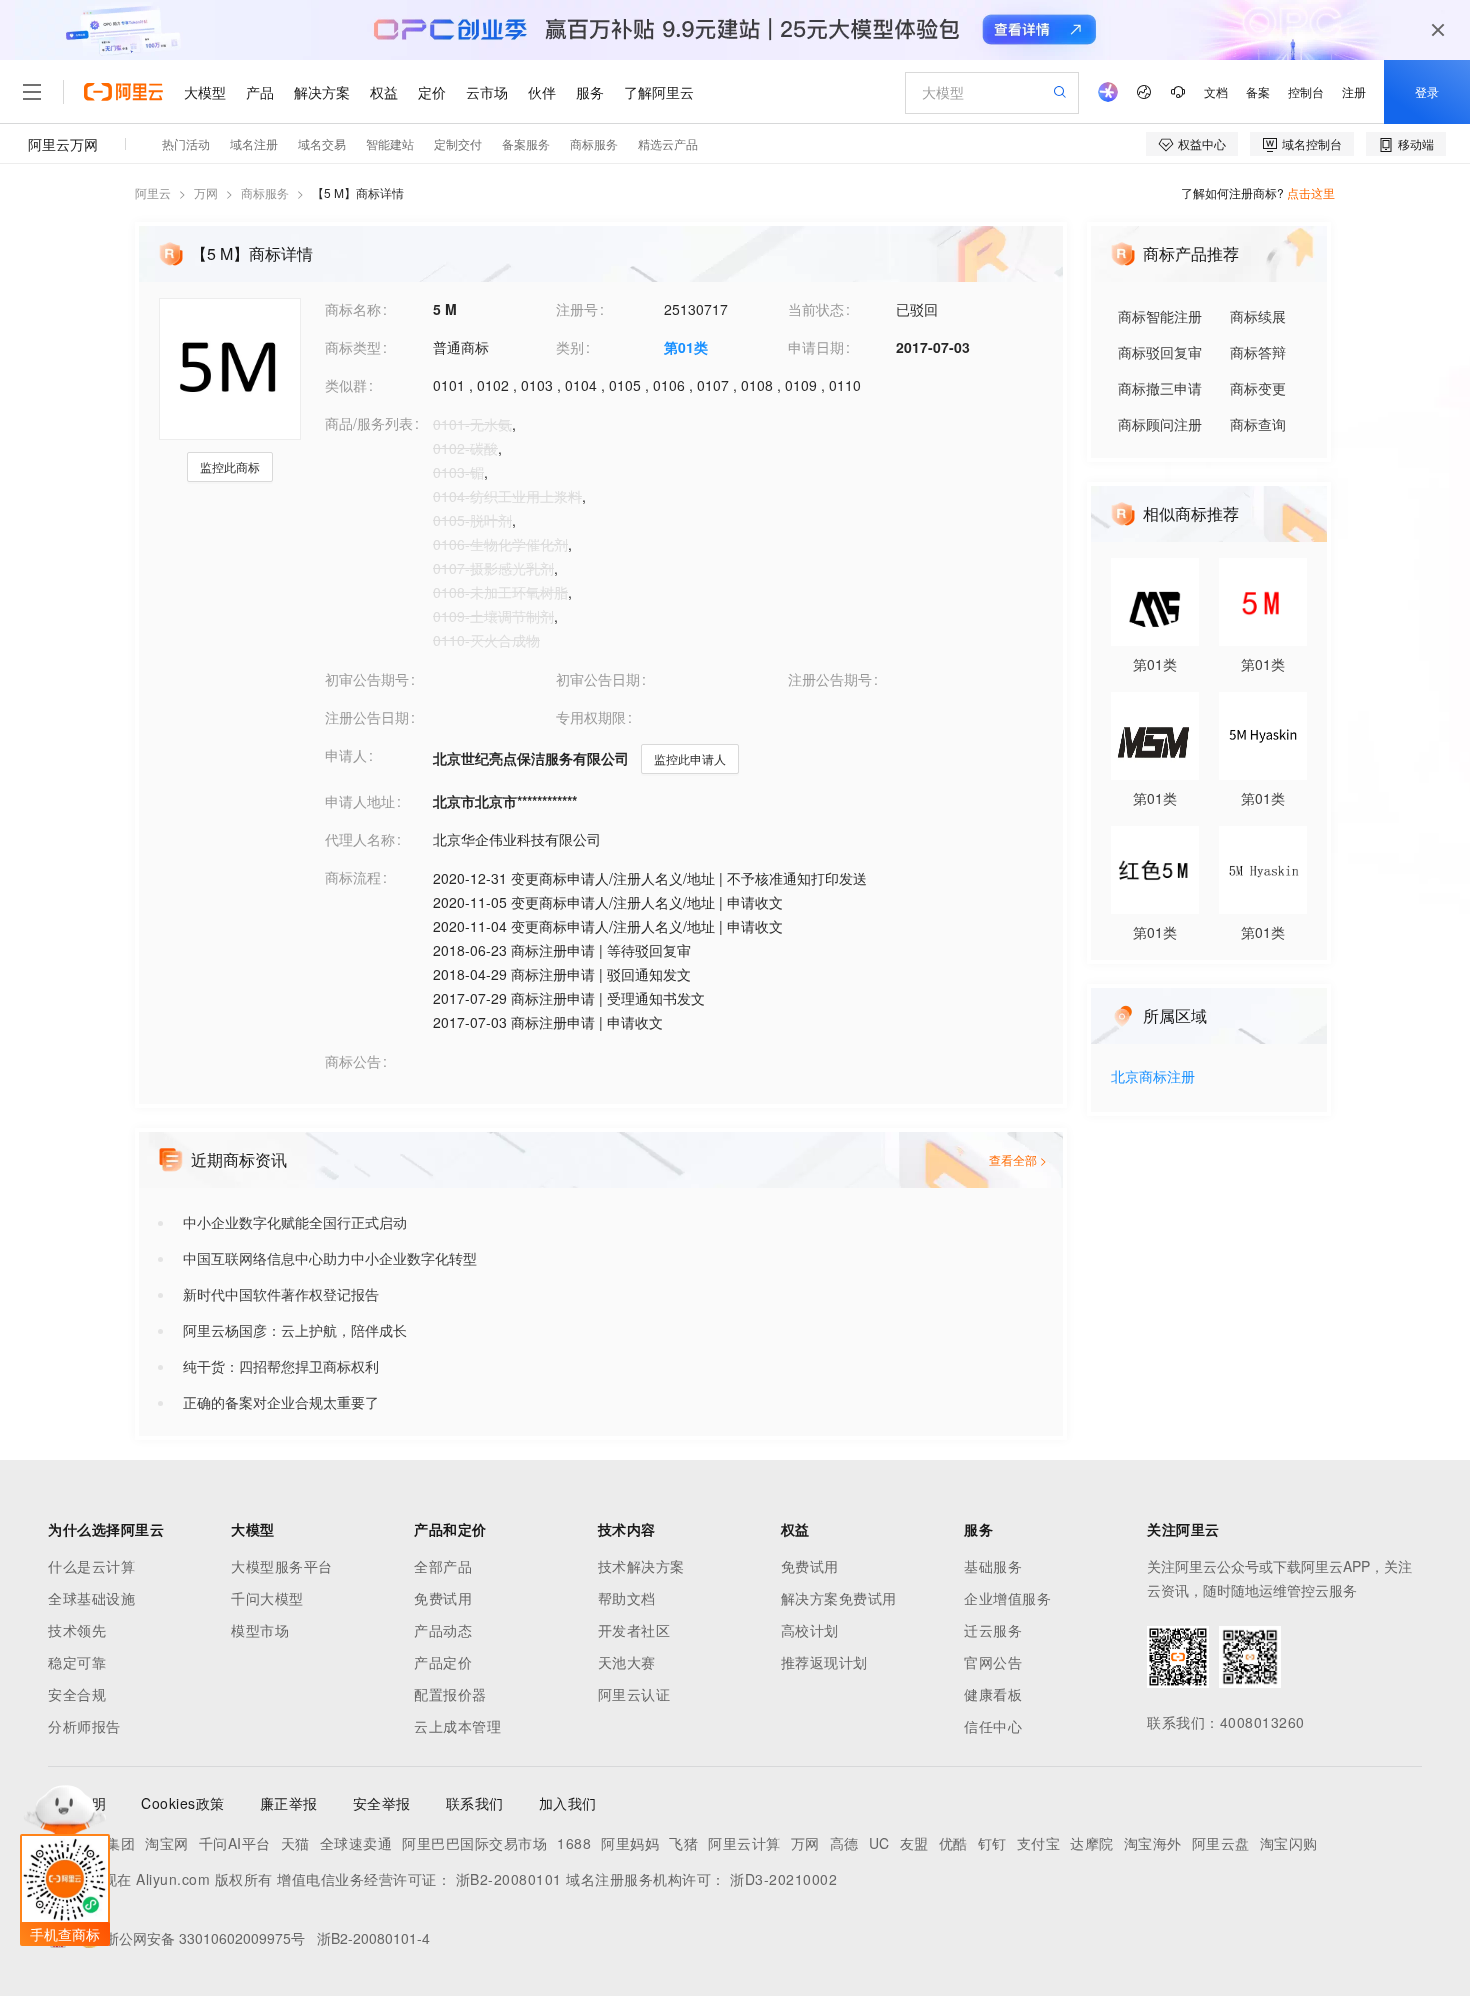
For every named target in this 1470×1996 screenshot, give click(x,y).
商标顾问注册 (1160, 424)
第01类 (686, 347)
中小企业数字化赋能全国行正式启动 (295, 1222)
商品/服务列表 (369, 423)
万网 (206, 192)
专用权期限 (591, 717)
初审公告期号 (367, 679)
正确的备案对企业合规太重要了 (281, 1402)
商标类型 (353, 347)
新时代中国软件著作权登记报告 (281, 1294)
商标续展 (1258, 316)
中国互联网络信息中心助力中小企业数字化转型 (330, 1258)
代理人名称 (360, 839)
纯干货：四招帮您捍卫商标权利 (281, 1366)
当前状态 (816, 309)
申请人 (346, 755)
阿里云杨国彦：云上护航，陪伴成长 (295, 1330)
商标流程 (353, 877)
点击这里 (1311, 192)
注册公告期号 (830, 679)
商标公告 (353, 1061)
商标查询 (1258, 424)
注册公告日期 (367, 717)
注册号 (577, 309)
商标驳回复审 (1160, 352)
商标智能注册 (1160, 316)
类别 (570, 347)
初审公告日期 (598, 679)
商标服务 (265, 192)
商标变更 (1258, 388)
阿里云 (153, 192)
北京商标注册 (1153, 1077)
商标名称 (353, 309)
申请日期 (816, 347)
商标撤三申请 (1160, 388)
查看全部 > (1018, 1159)
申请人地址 (360, 801)
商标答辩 (1258, 352)
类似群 (346, 385)
